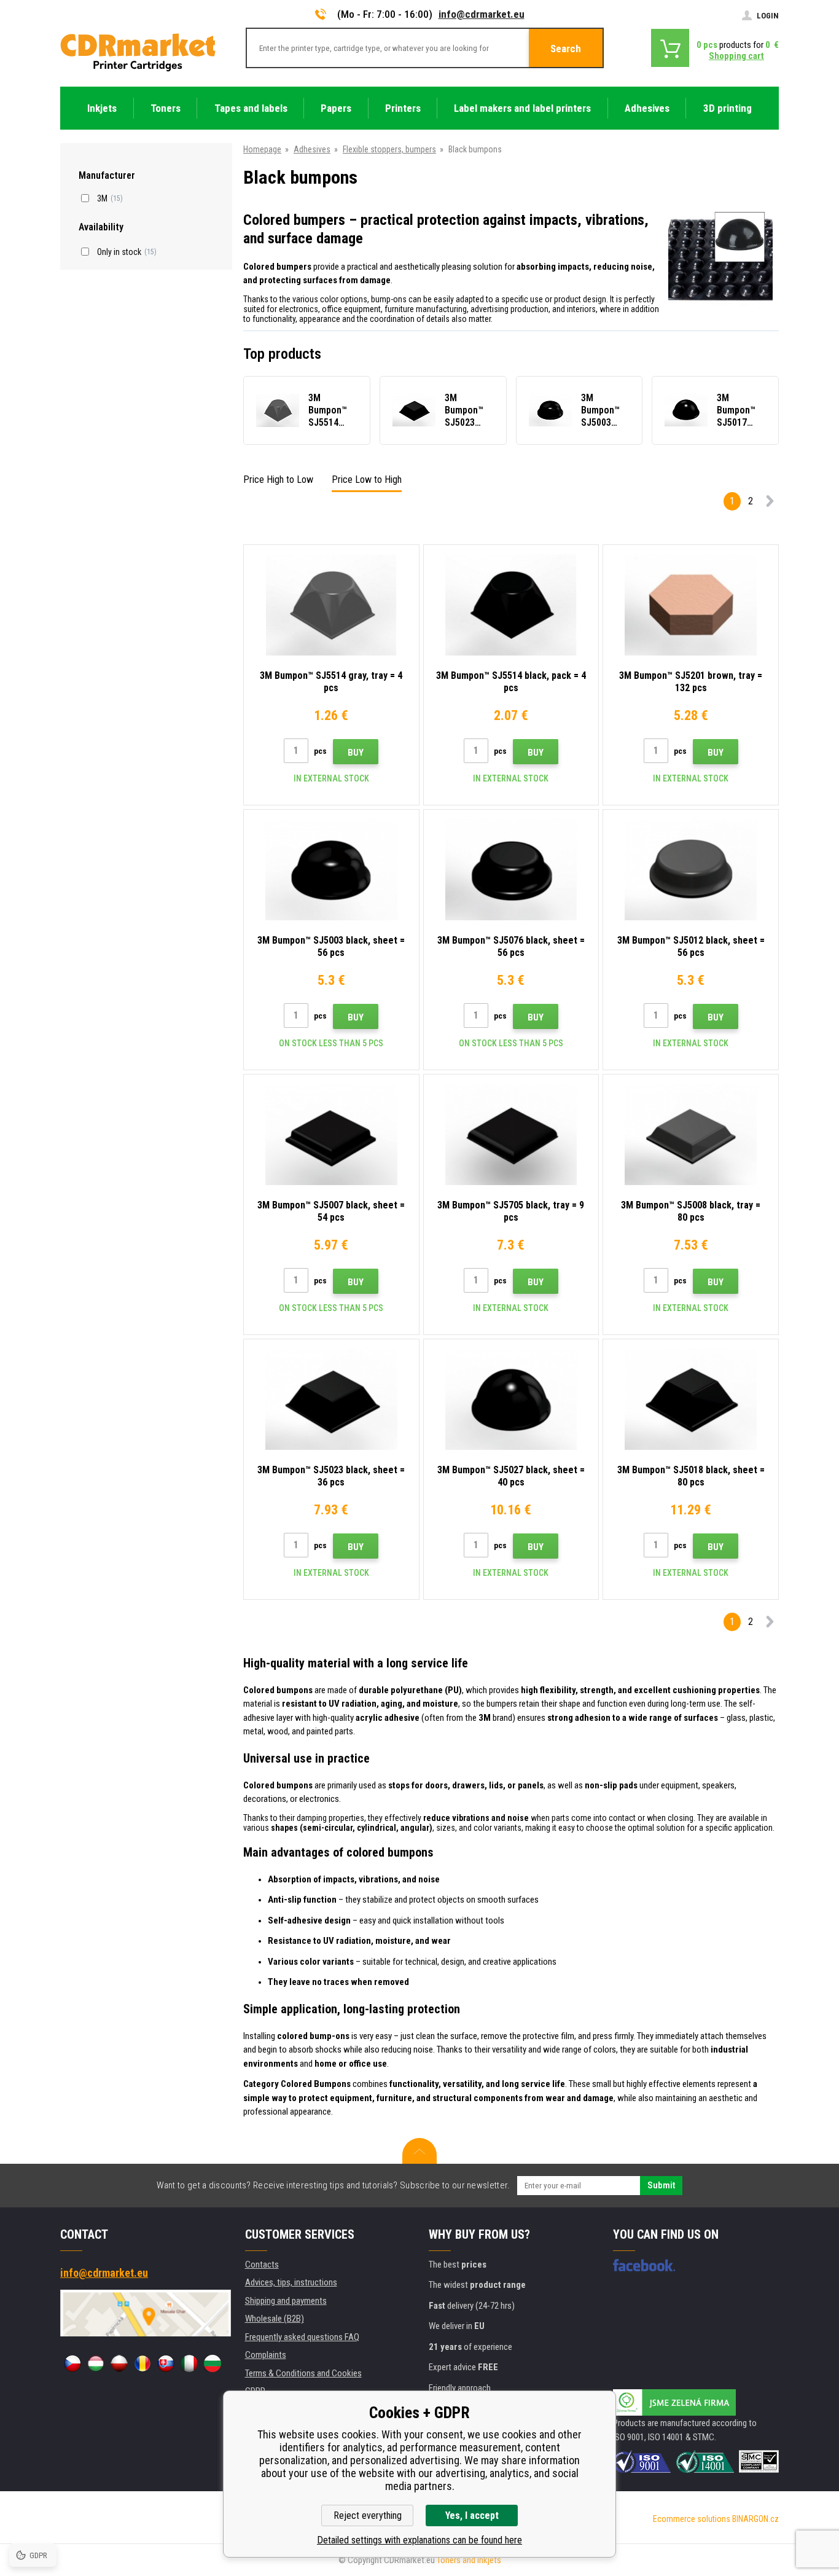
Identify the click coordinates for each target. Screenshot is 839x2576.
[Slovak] (166, 2363)
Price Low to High (367, 480)
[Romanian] (142, 2363)
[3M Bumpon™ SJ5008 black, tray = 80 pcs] (691, 1134)
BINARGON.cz (755, 2519)
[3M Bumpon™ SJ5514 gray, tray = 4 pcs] (331, 605)
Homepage (262, 149)
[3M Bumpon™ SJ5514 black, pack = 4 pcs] (511, 605)
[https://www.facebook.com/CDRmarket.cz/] (644, 2265)
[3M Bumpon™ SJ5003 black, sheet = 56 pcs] (331, 870)
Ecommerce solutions (692, 2519)
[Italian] (189, 2363)
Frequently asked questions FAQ (302, 2337)
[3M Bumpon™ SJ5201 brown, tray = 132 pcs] (691, 605)
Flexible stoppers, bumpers (389, 149)
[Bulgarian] (213, 2363)
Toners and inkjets (469, 2560)
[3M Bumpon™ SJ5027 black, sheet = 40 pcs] (511, 1399)
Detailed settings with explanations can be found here (419, 2540)
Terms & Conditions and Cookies (303, 2373)
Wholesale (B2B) (275, 2319)
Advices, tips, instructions (291, 2282)
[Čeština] (72, 2363)
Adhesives (312, 149)
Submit (661, 2185)
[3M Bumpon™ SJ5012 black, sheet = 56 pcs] (691, 870)
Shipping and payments (286, 2301)
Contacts (262, 2265)
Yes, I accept (472, 2515)
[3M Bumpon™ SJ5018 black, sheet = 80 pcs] (691, 1399)
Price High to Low (278, 480)
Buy (356, 753)
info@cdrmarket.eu (482, 14)
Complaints (266, 2355)
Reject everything (368, 2515)
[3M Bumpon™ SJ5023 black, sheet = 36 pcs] (331, 1399)
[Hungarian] (96, 2363)
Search (566, 49)
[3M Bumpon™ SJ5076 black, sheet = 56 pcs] (511, 870)
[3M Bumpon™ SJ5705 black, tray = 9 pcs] (511, 1134)
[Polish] (119, 2363)
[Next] (770, 503)
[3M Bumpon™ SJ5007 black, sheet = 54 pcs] (331, 1134)
